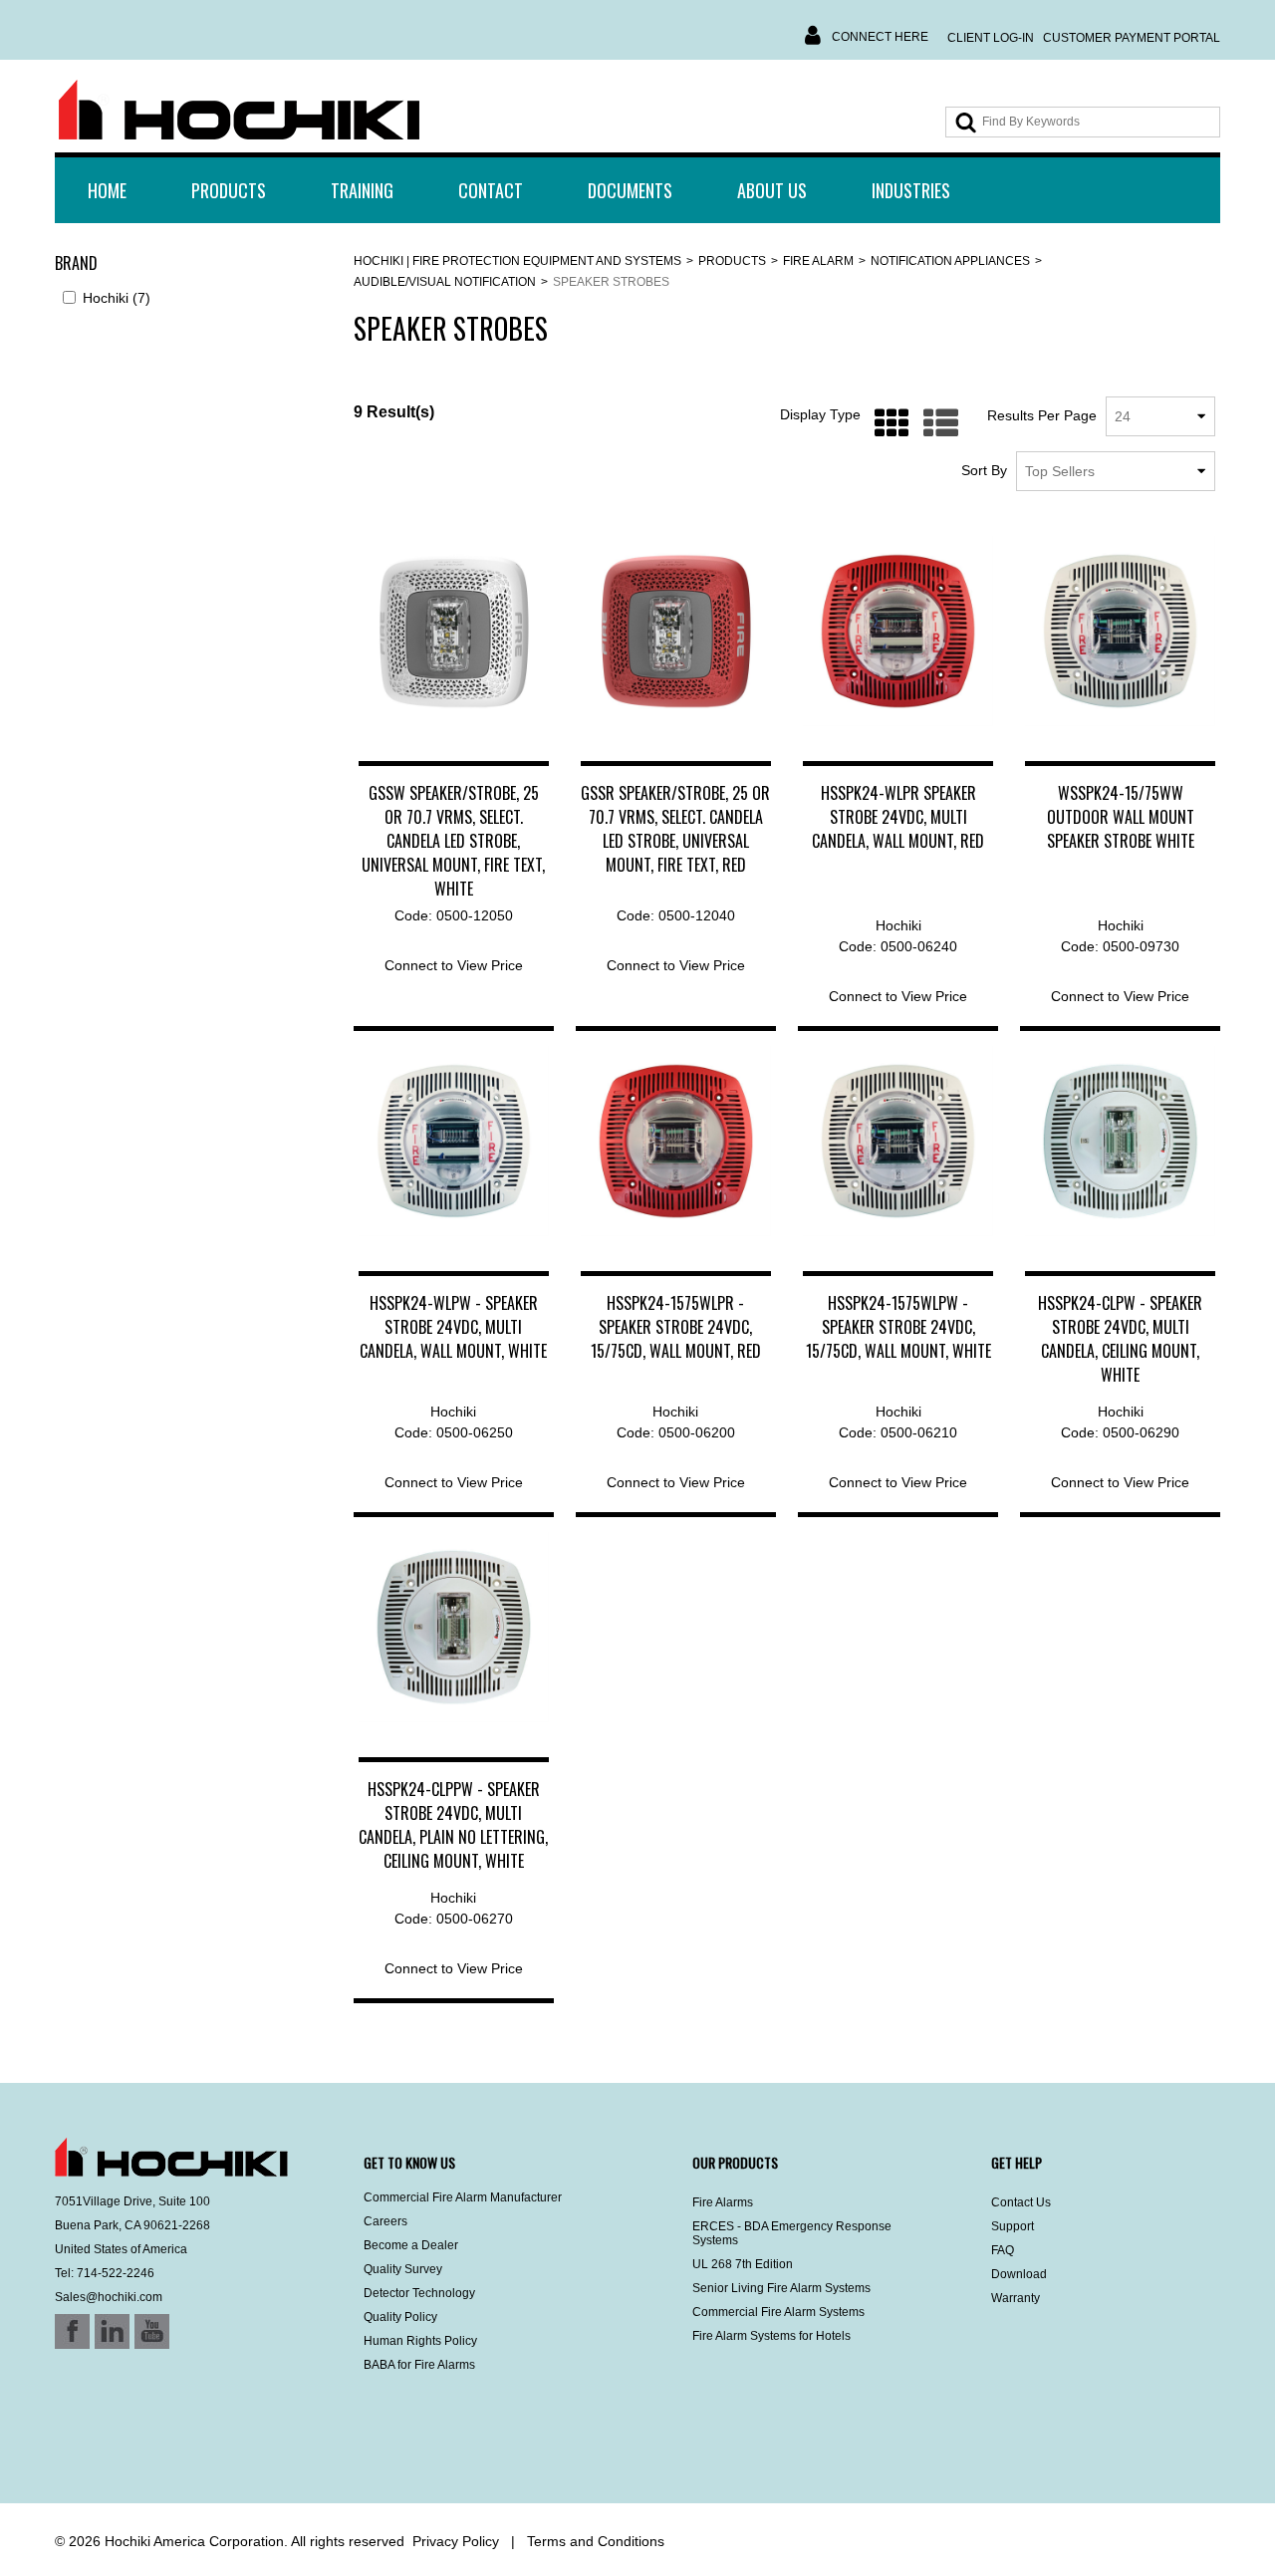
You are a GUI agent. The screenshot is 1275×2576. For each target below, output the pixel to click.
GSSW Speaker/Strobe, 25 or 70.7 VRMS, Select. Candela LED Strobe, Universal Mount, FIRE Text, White (453, 841)
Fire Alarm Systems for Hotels (771, 2336)
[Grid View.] (887, 424)
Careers (385, 2221)
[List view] (936, 424)
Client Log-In (991, 38)
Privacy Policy (456, 2541)
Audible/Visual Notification (445, 282)
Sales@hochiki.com (109, 2297)
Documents (630, 190)
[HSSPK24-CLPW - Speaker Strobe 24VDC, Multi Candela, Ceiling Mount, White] (1120, 1141)
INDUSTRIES (911, 190)
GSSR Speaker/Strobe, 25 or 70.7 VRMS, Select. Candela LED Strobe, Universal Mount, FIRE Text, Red (675, 829)
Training (362, 190)
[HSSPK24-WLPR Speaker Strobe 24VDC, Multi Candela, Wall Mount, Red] (898, 631)
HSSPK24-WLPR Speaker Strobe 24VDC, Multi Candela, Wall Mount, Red (898, 817)
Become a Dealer (411, 2245)
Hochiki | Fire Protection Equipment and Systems (517, 261)
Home (107, 190)
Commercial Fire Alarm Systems (778, 2312)
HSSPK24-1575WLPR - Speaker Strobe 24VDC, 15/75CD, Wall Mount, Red (676, 1327)
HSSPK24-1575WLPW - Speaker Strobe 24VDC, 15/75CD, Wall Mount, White (898, 1327)
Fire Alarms (723, 2202)
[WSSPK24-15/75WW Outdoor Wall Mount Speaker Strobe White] (1120, 631)
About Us (772, 190)
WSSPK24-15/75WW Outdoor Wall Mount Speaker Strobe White (1121, 817)
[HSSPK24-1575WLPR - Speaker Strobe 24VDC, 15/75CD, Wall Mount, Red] (676, 1141)
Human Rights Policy (420, 2341)
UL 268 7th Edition (743, 2264)
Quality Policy (400, 2317)
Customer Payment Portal (1132, 38)
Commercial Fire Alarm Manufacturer (463, 2197)
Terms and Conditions (596, 2541)
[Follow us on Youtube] (127, 2450)
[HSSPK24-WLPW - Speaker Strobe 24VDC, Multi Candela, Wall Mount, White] (454, 1141)
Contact (491, 190)
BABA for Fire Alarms (419, 2365)
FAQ (1003, 2250)
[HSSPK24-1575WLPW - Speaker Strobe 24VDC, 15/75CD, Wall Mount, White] (898, 1141)
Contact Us (1021, 2202)
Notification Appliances (950, 261)
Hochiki (117, 298)
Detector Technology (419, 2293)
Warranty (1016, 2298)
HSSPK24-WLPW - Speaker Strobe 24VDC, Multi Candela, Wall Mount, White (453, 1327)
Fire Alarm (818, 261)
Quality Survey (403, 2269)
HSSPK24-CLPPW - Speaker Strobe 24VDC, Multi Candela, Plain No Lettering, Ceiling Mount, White (453, 1825)
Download (1019, 2274)
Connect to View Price (454, 965)
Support (1013, 2226)
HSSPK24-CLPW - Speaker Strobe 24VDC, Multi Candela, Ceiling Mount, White (1120, 1339)
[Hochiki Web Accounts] (239, 111)
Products (229, 190)
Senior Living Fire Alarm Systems (781, 2288)
